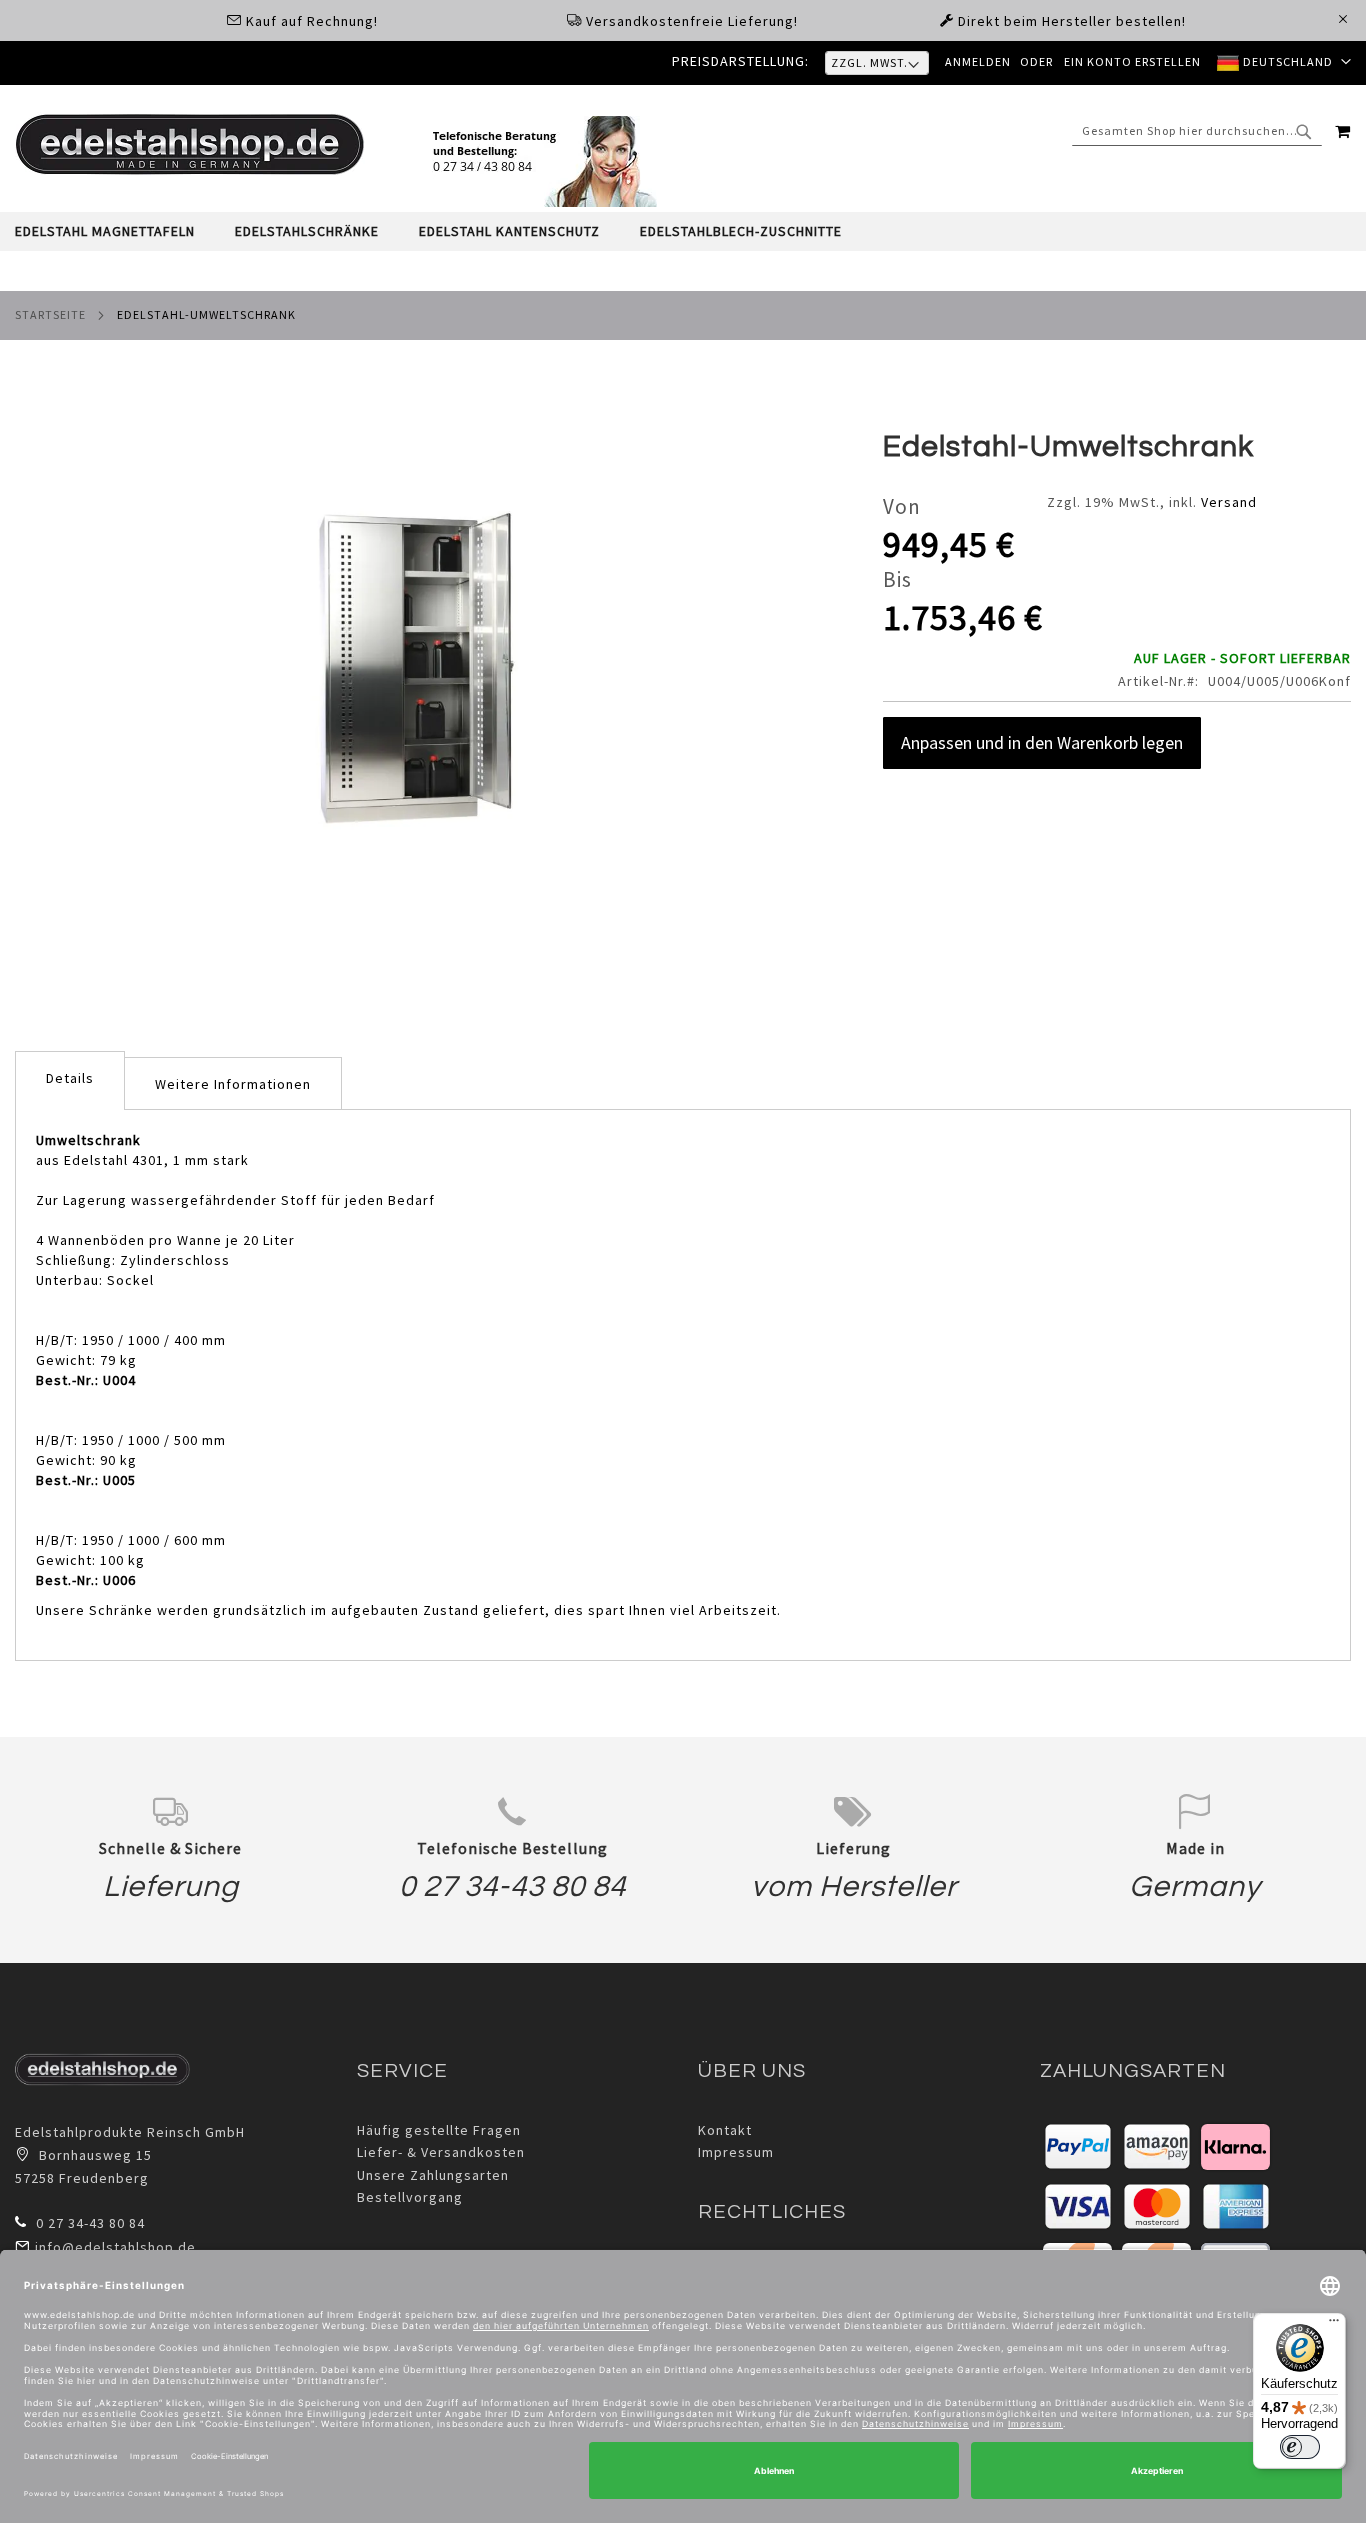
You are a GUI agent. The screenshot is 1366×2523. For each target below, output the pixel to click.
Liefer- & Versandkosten (441, 2152)
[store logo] (190, 144)
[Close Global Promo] (1341, 17)
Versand (1229, 502)
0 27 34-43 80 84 (512, 1886)
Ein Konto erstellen (1132, 61)
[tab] (683, 231)
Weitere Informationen (233, 1084)
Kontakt (725, 2130)
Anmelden (978, 61)
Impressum (736, 2152)
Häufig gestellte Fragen (439, 2130)
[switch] (1300, 2447)
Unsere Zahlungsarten (433, 2175)
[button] (1284, 63)
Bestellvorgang (410, 2197)
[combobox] (1197, 131)
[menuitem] (115, 231)
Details (70, 1078)
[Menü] (1334, 2325)
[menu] (683, 231)
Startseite (50, 314)
